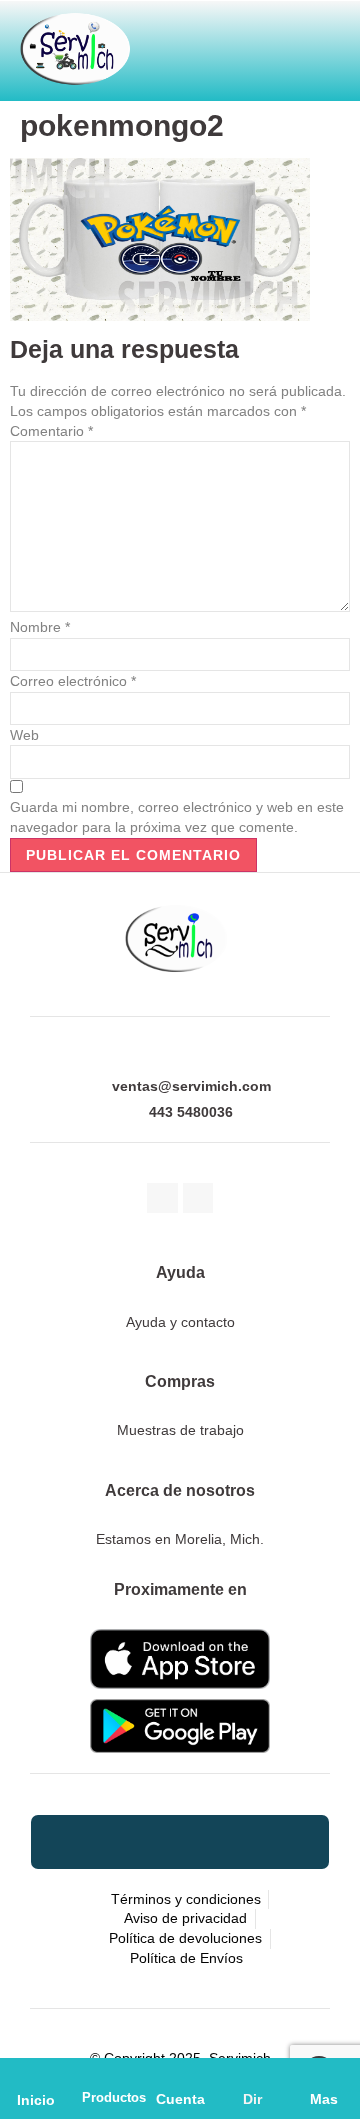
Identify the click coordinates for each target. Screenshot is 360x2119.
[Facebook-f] (162, 1198)
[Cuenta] (180, 2075)
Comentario (51, 431)
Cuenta (180, 2099)
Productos (114, 2097)
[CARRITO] (173, 42)
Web (24, 735)
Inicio (36, 2100)
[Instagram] (198, 1198)
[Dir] (252, 2075)
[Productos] (108, 2075)
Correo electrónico (73, 681)
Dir (252, 2099)
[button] (270, 42)
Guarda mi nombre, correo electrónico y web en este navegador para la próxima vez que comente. (177, 817)
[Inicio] (36, 2075)
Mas (324, 2099)
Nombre (40, 627)
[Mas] (324, 2075)
